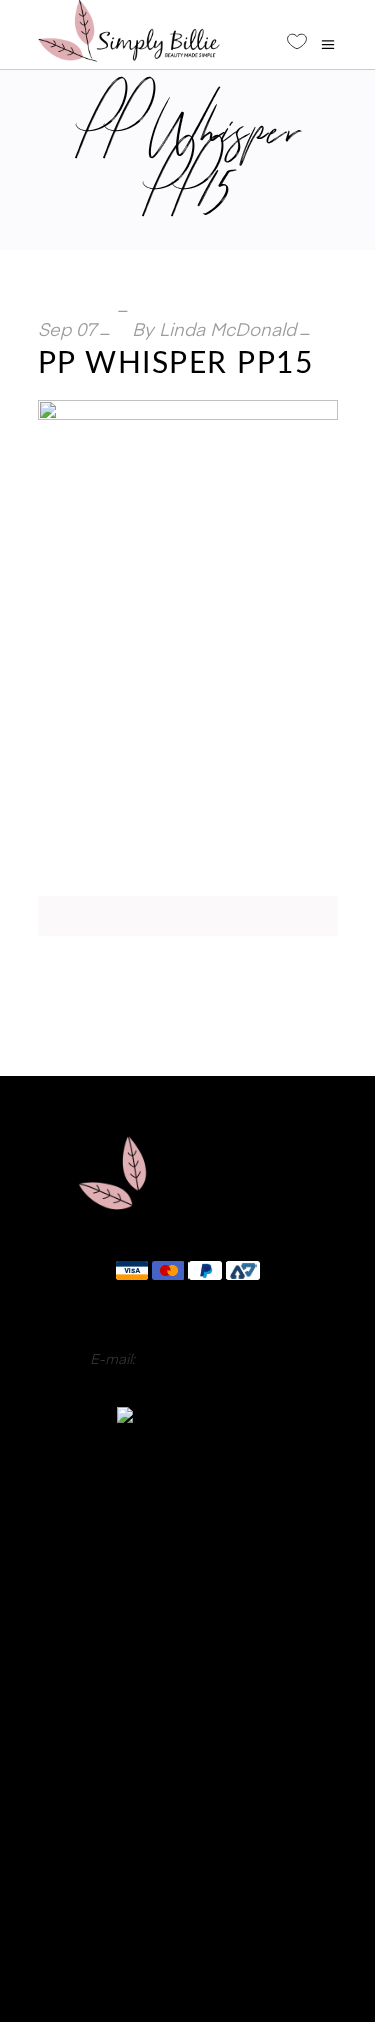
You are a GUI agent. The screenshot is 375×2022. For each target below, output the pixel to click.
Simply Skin (188, 1633)
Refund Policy (187, 1884)
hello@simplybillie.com (212, 1360)
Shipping (187, 1914)
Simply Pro (187, 1583)
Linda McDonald (227, 331)
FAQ (187, 1794)
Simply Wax (187, 1608)
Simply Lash (187, 1658)
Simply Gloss (188, 1533)
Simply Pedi (188, 1558)
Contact (187, 1824)
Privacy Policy (188, 1854)
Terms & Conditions (187, 1944)
